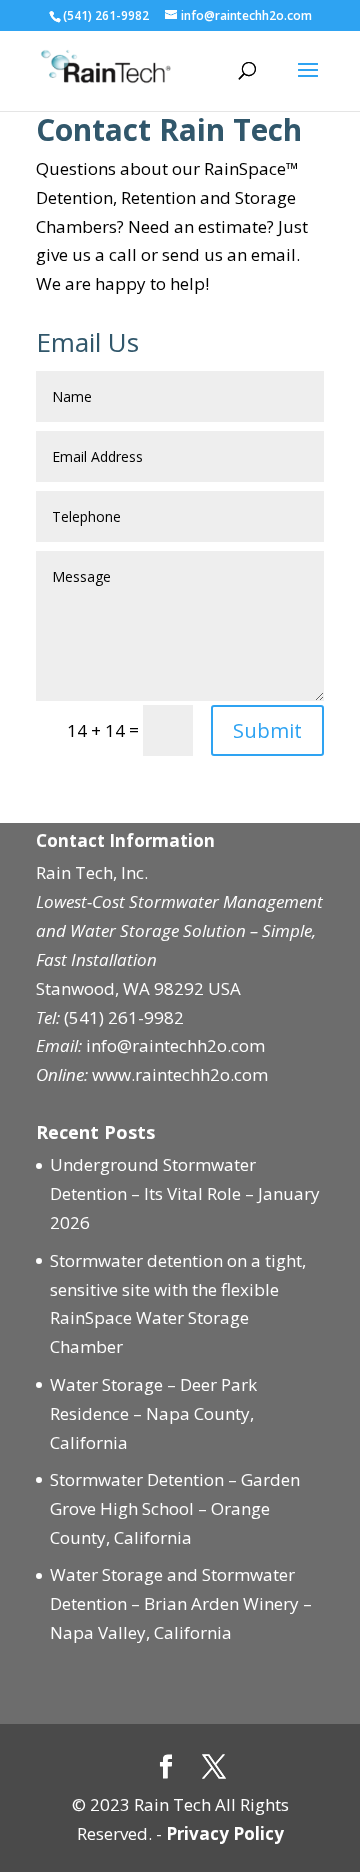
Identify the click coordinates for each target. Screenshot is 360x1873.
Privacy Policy (225, 1833)
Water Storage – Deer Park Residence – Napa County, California (153, 1413)
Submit (267, 730)
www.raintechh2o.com (180, 1074)
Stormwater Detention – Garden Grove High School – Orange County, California (175, 1508)
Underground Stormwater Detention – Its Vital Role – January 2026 (185, 1193)
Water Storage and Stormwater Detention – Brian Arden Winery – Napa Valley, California (181, 1603)
